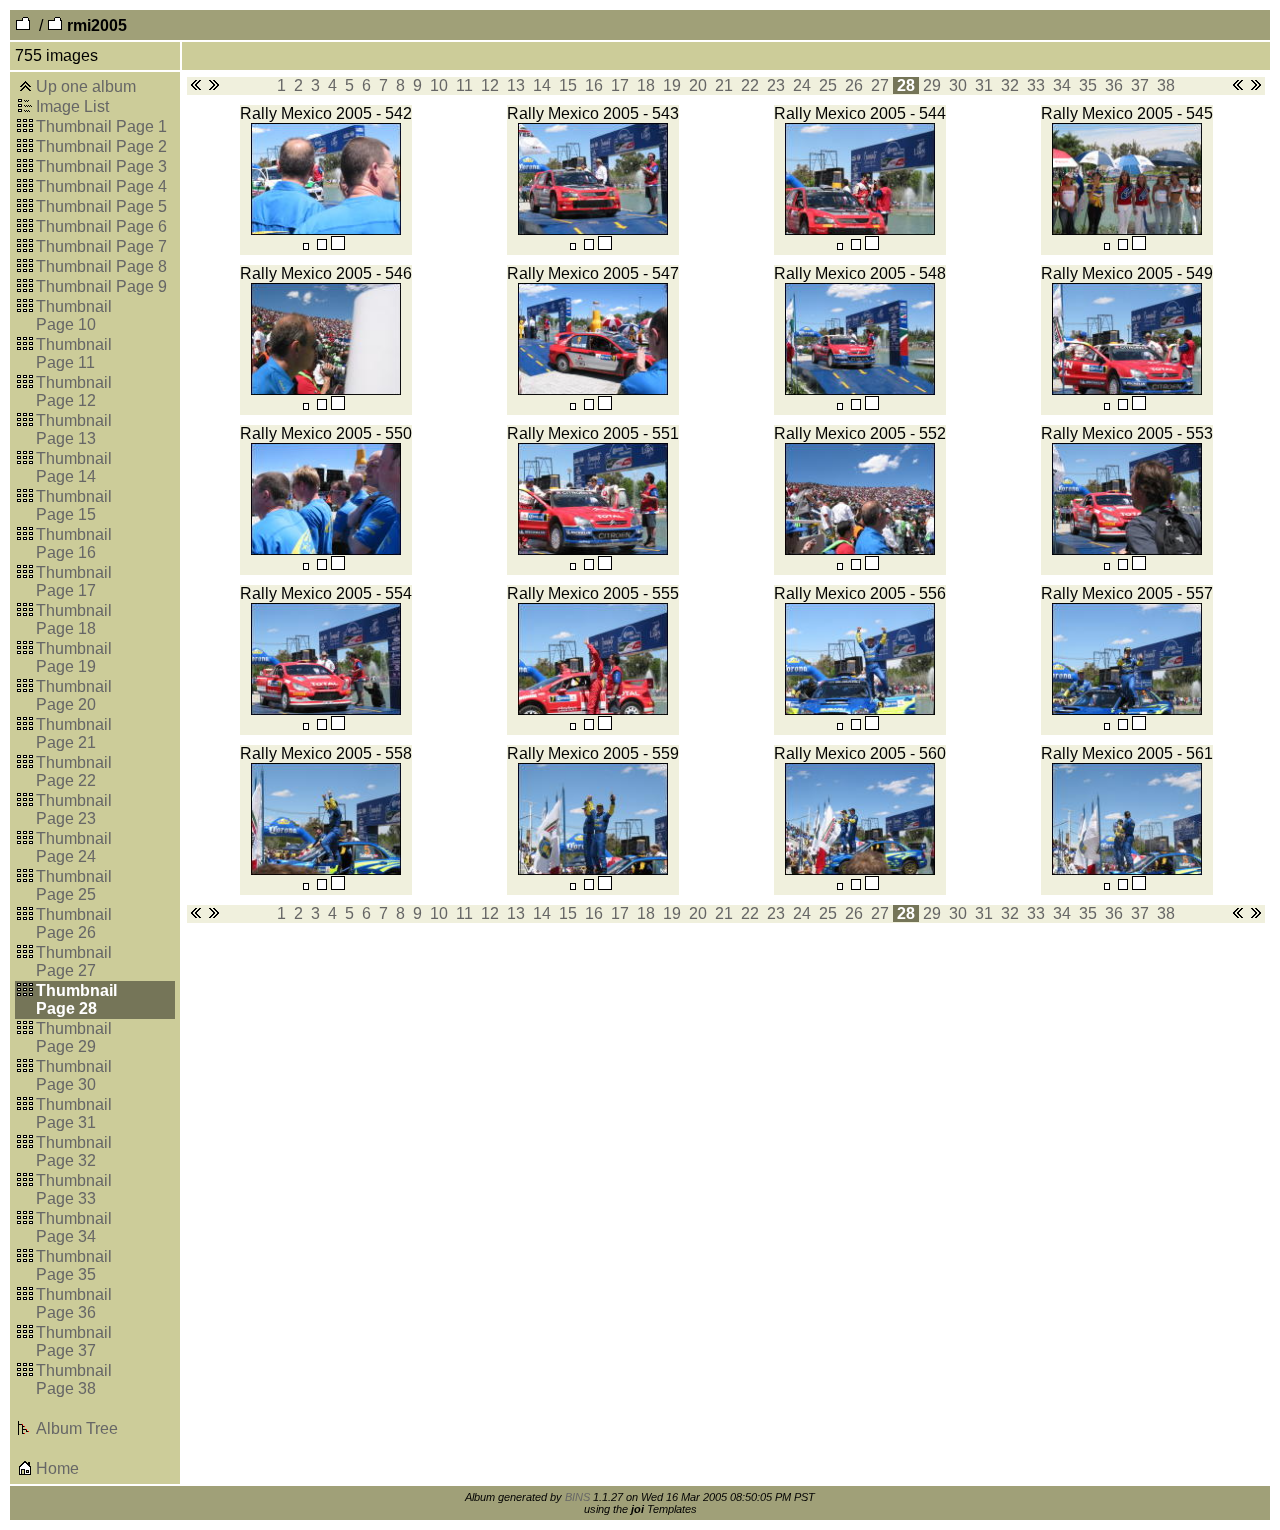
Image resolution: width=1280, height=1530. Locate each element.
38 (1166, 85)
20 (698, 85)
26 (854, 85)
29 (932, 85)
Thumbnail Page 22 (74, 771)
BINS (577, 1497)
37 (1140, 85)
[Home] (25, 1470)
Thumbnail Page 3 (101, 166)
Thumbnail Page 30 (74, 1075)
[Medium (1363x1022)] (322, 245)
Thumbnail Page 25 (74, 885)
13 (516, 85)
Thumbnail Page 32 (74, 1151)
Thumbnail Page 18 (74, 619)
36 (1114, 85)
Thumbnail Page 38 (74, 1379)
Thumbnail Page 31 (74, 1113)
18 (646, 85)
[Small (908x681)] (306, 245)
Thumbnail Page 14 (74, 467)
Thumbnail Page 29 (74, 1037)
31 (984, 85)
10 (439, 85)
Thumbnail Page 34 (74, 1227)
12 (490, 85)
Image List (72, 106)
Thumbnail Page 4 (101, 186)
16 (594, 85)
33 (1036, 85)
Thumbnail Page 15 (74, 505)
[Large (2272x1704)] (338, 245)
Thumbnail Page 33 (74, 1189)
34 (1062, 85)
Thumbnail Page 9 (101, 286)
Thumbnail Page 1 (101, 126)
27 (880, 85)
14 (542, 85)
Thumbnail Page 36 (74, 1303)
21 (724, 85)
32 (1010, 85)
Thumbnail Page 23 (74, 809)
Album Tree (77, 1428)
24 (802, 85)
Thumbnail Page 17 (74, 581)
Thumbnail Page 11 (74, 353)
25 (828, 85)
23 (776, 85)
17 (620, 85)
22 (750, 85)
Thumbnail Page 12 (74, 391)
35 (1088, 85)
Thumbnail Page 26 (74, 923)
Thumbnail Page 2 (101, 146)
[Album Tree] (25, 1430)
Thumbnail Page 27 (74, 961)
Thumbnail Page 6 (101, 226)
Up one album (86, 86)
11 (464, 85)
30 (958, 85)
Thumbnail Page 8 (101, 266)
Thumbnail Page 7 (101, 246)
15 (568, 85)
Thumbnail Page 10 (74, 315)
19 (672, 85)
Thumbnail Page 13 (74, 429)
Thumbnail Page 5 (101, 206)
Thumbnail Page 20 (74, 695)
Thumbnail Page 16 (74, 543)
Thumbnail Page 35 (74, 1265)
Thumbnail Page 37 (74, 1341)
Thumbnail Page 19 (74, 657)
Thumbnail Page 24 (74, 847)
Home (57, 1468)
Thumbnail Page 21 (74, 733)
